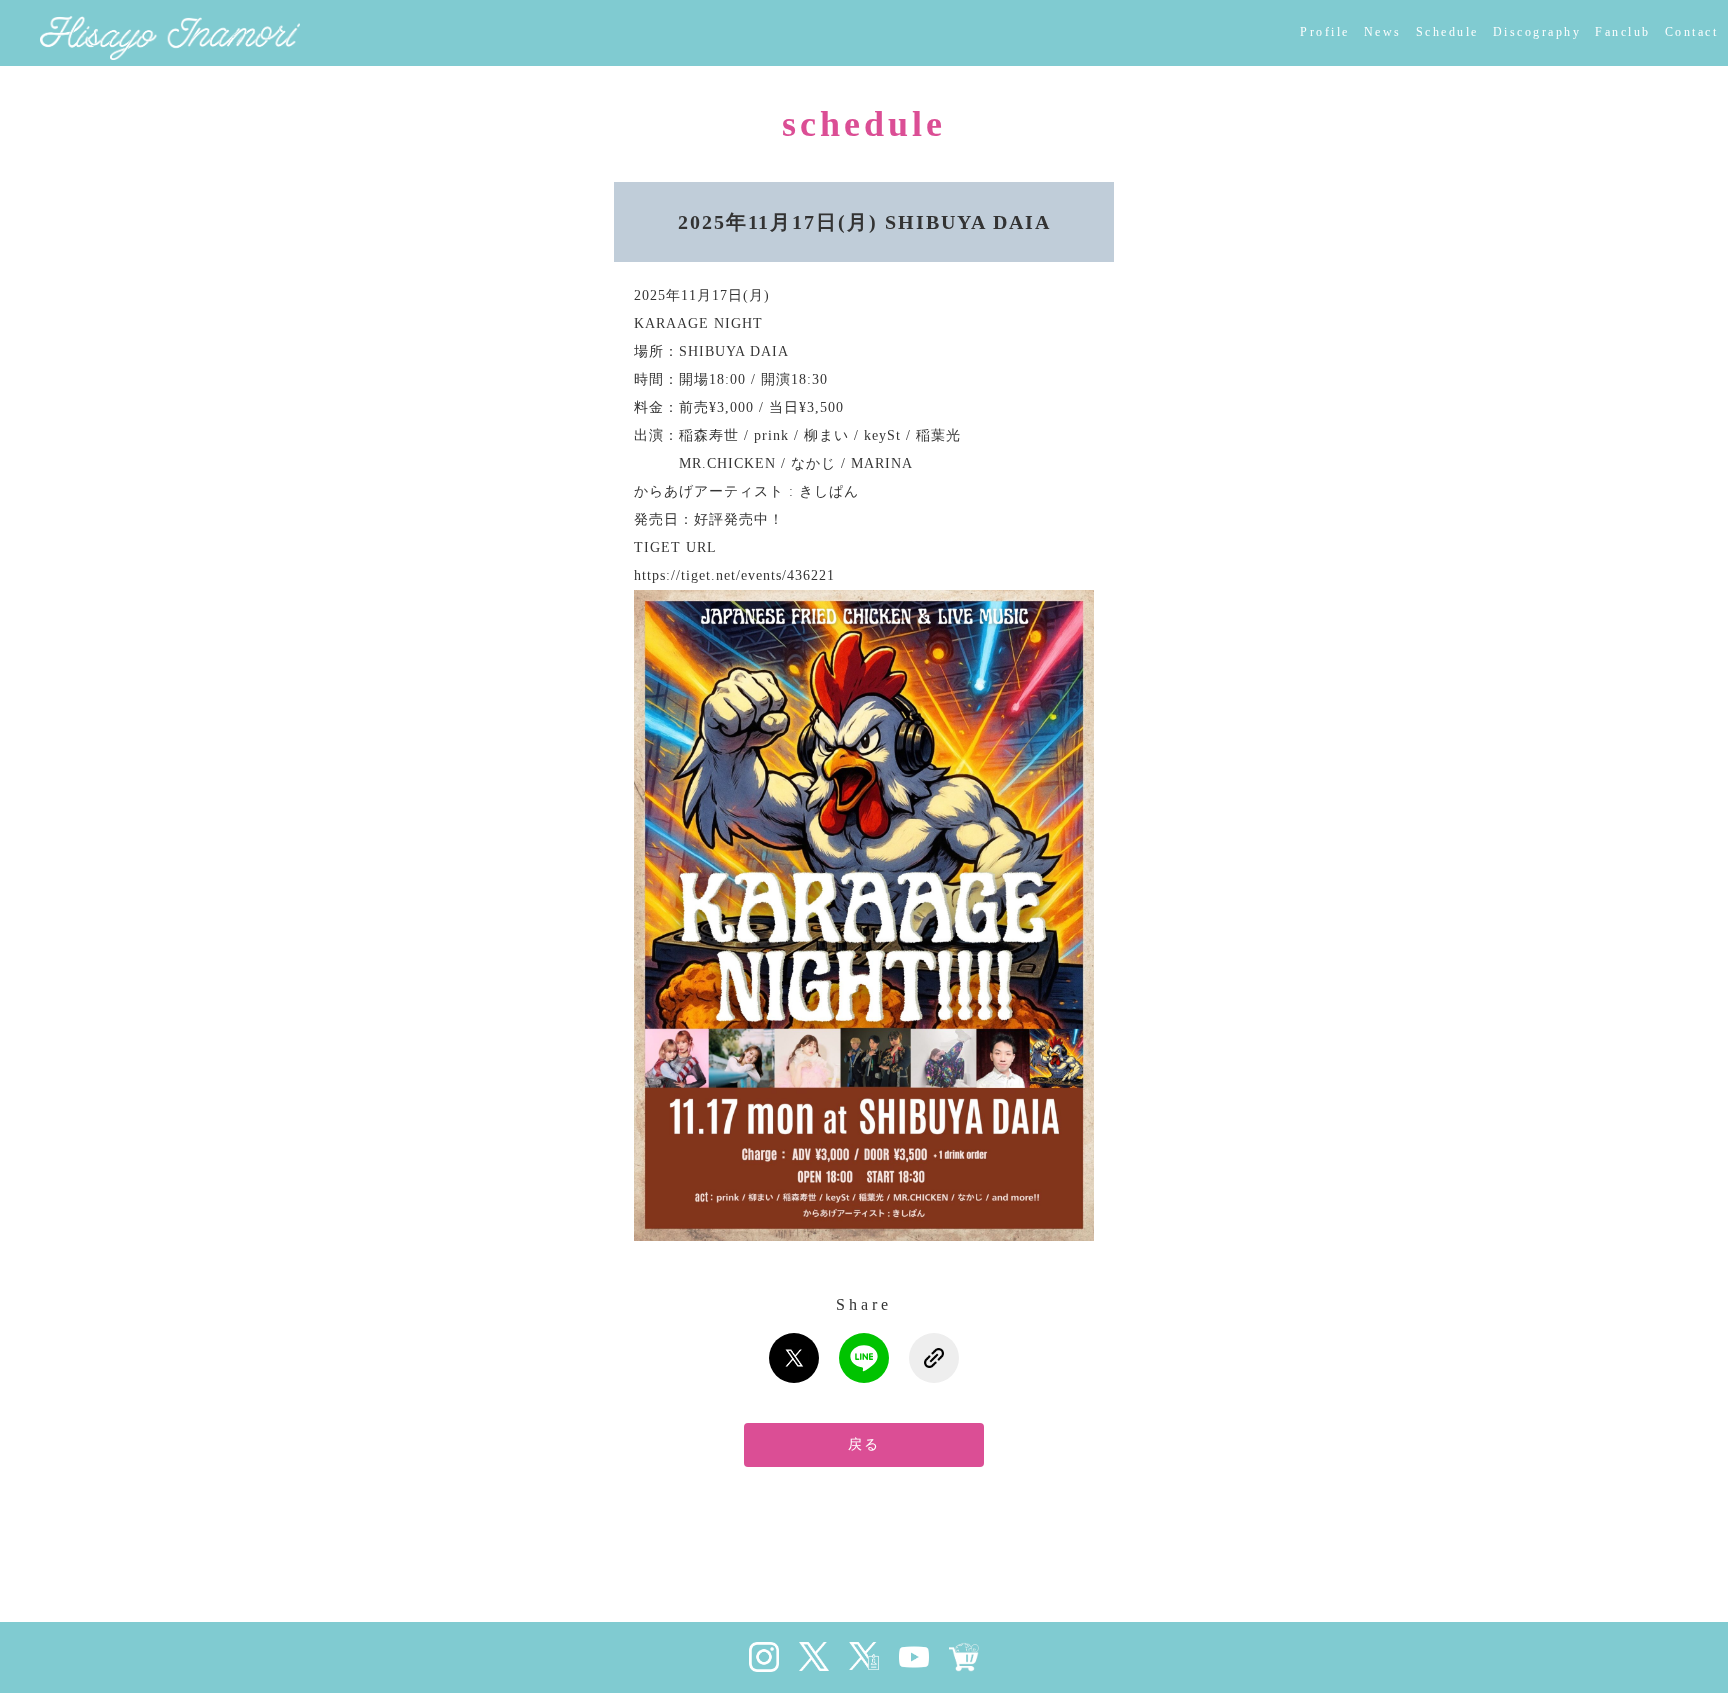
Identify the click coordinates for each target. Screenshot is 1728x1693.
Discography (1537, 32)
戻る (864, 1444)
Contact (1692, 32)
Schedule (1447, 32)
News (1383, 32)
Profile (1325, 32)
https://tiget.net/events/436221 (734, 575)
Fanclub (1623, 32)
